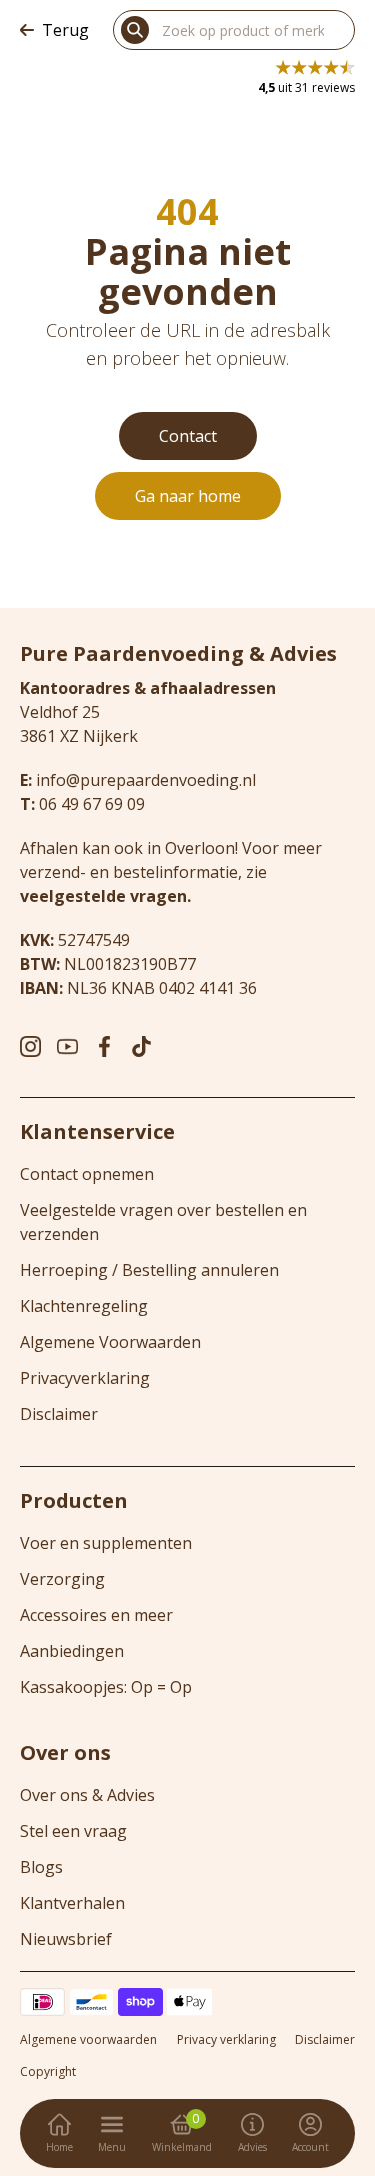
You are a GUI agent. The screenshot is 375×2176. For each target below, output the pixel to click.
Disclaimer (59, 1414)
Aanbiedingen (72, 1651)
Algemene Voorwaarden (110, 1342)
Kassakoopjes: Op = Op (106, 1687)
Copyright (48, 2072)
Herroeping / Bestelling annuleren (149, 1270)
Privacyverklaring (85, 1378)
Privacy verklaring (226, 2040)
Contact (188, 436)
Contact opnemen (87, 1174)
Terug (65, 30)
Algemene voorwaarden (88, 2040)
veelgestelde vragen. (105, 896)
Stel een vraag (73, 1831)
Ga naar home (188, 496)
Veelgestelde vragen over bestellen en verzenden (163, 1222)
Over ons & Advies (87, 1795)
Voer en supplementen (106, 1543)
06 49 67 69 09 (92, 804)
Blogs (41, 1867)
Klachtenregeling (84, 1306)
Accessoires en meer (96, 1615)
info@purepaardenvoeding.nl (146, 780)
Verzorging (62, 1579)
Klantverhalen (72, 1903)
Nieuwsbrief (66, 1939)
